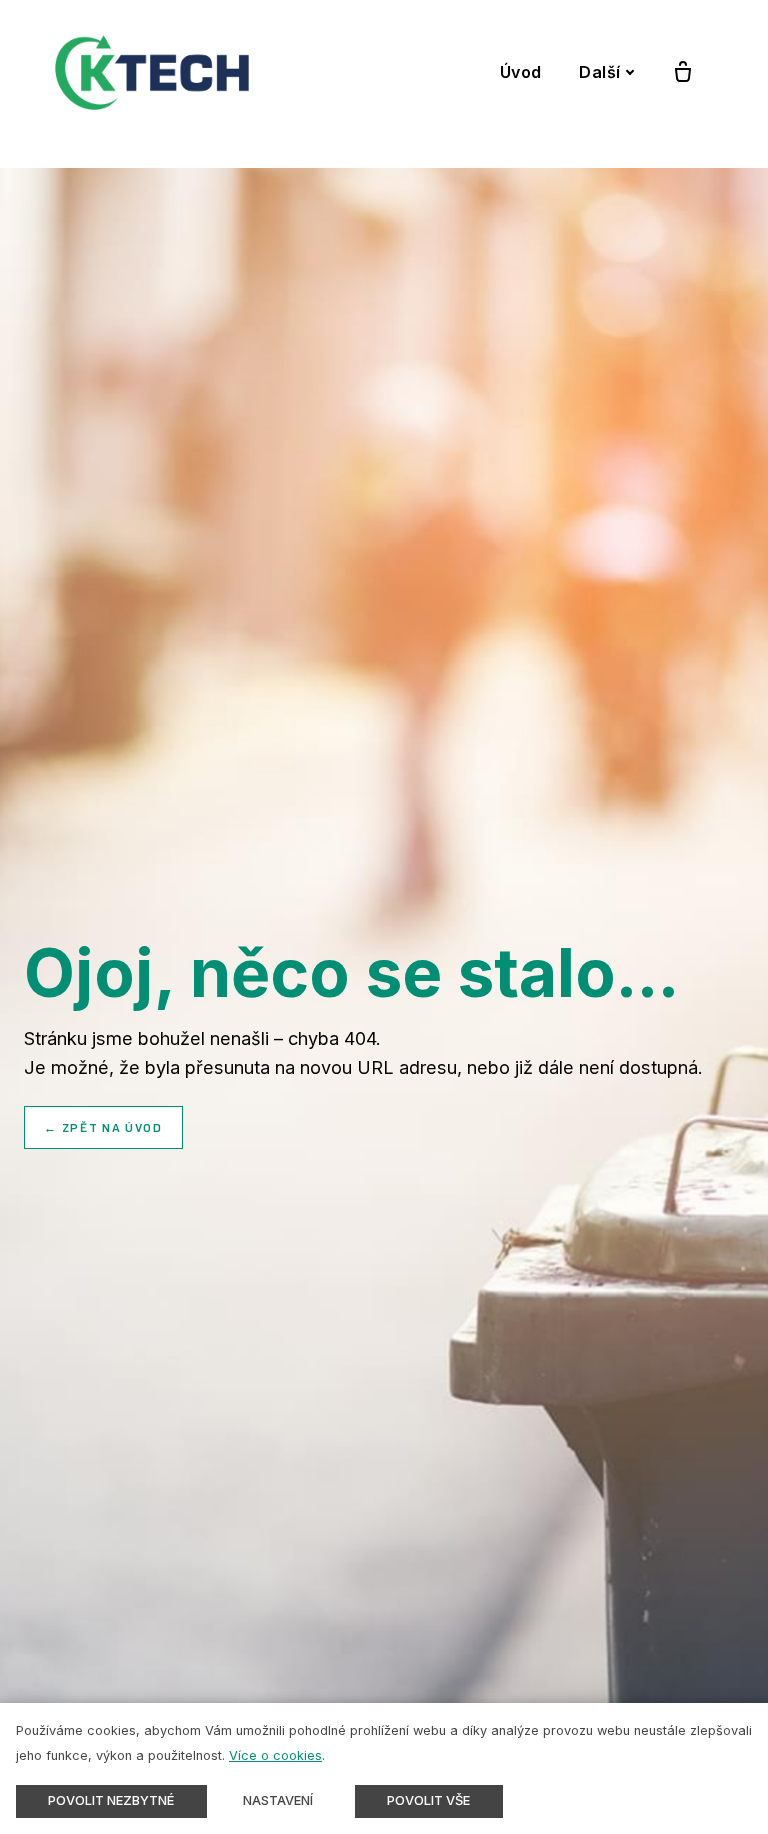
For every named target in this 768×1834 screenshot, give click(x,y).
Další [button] (600, 72)
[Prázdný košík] (683, 73)
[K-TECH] (152, 72)
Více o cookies (275, 1755)
